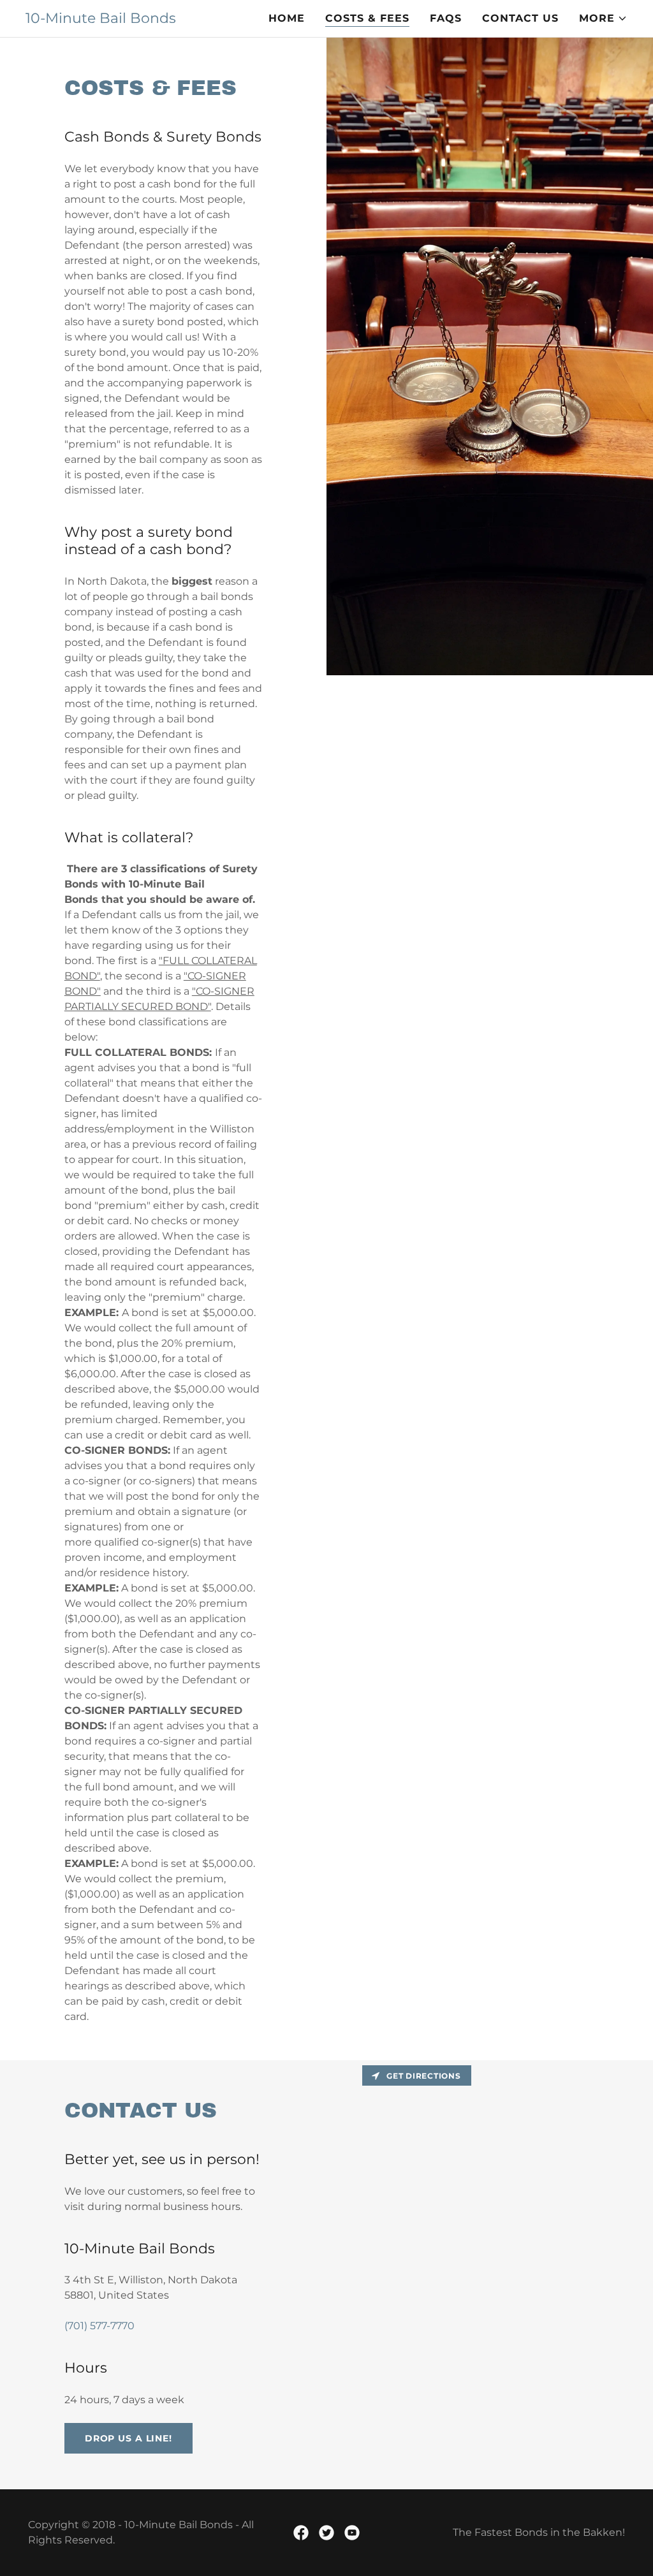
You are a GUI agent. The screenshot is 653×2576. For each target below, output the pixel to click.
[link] (101, 19)
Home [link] (287, 18)
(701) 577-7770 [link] (99, 2326)
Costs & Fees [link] (367, 18)
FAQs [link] (446, 18)
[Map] (490, 2275)
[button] (603, 18)
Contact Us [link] (520, 18)
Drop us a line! (128, 2438)
